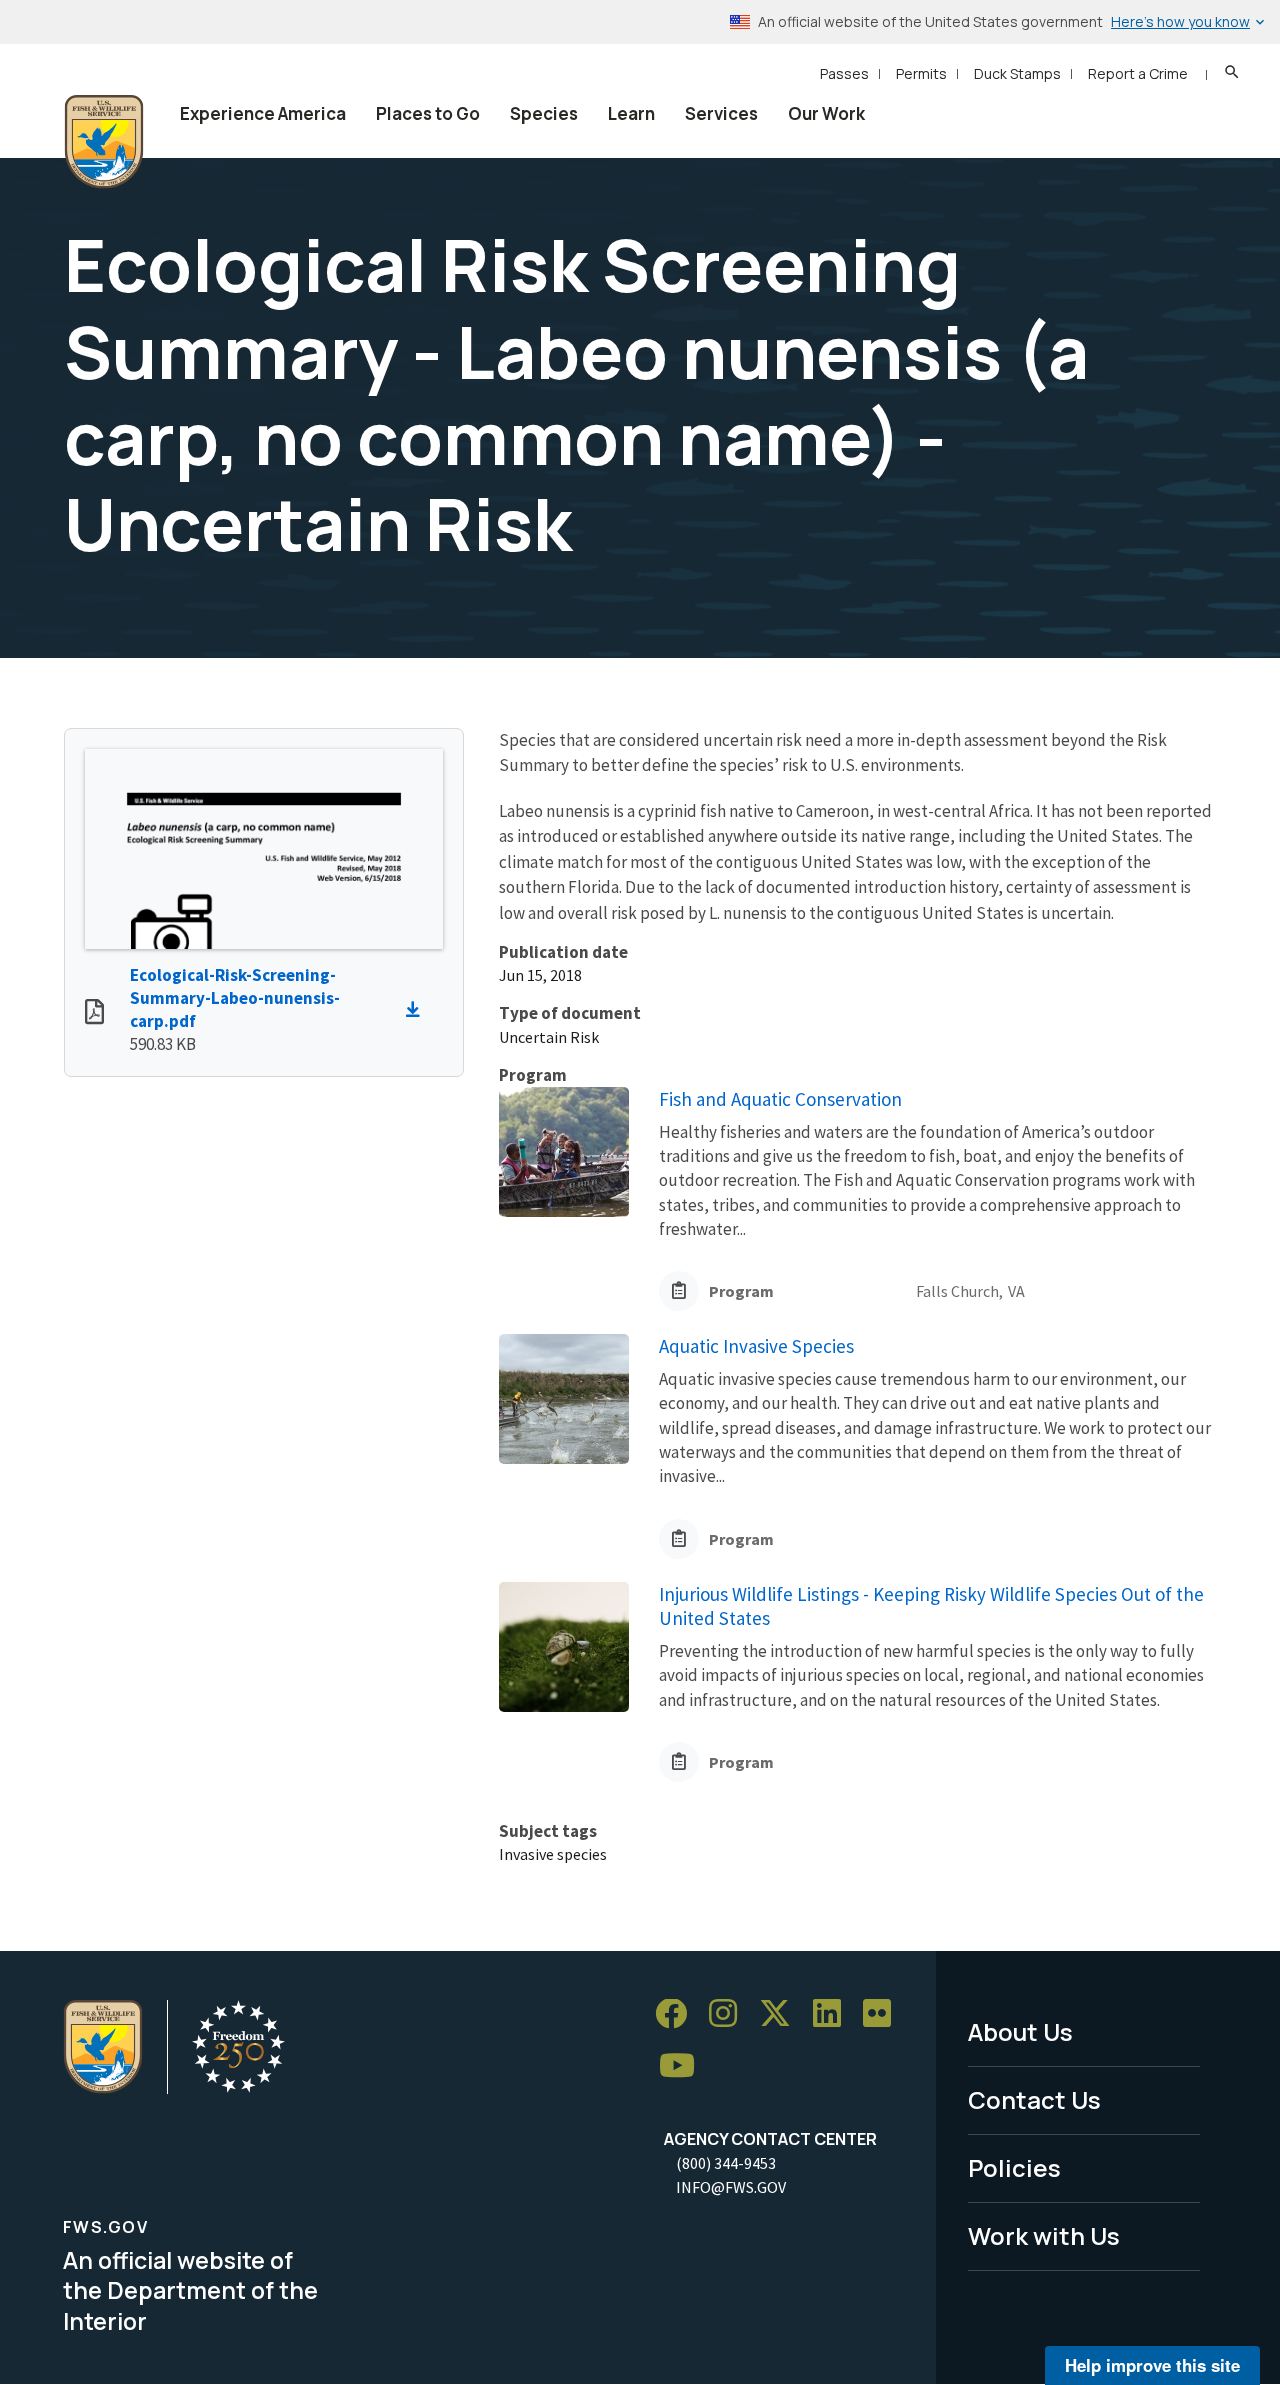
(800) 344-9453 (726, 2163)
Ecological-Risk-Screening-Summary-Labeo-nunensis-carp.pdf (235, 998)
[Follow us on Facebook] (678, 2014)
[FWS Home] (104, 142)
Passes (844, 73)
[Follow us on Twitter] (782, 2014)
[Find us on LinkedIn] (834, 2014)
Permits (921, 73)
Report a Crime (1138, 73)
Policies (1014, 2167)
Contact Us (1034, 2099)
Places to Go (428, 113)
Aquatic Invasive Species (756, 1346)
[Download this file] (418, 1010)
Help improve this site (1152, 2365)
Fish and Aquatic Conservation (780, 1099)
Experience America (263, 113)
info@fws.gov (731, 2187)
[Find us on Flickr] (884, 2014)
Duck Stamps (1017, 73)
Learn (631, 113)
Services (721, 113)
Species (544, 113)
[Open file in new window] (94, 1014)
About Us (1020, 2031)
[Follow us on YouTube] (684, 2066)
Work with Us (1044, 2235)
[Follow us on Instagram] (730, 2014)
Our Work (826, 113)
